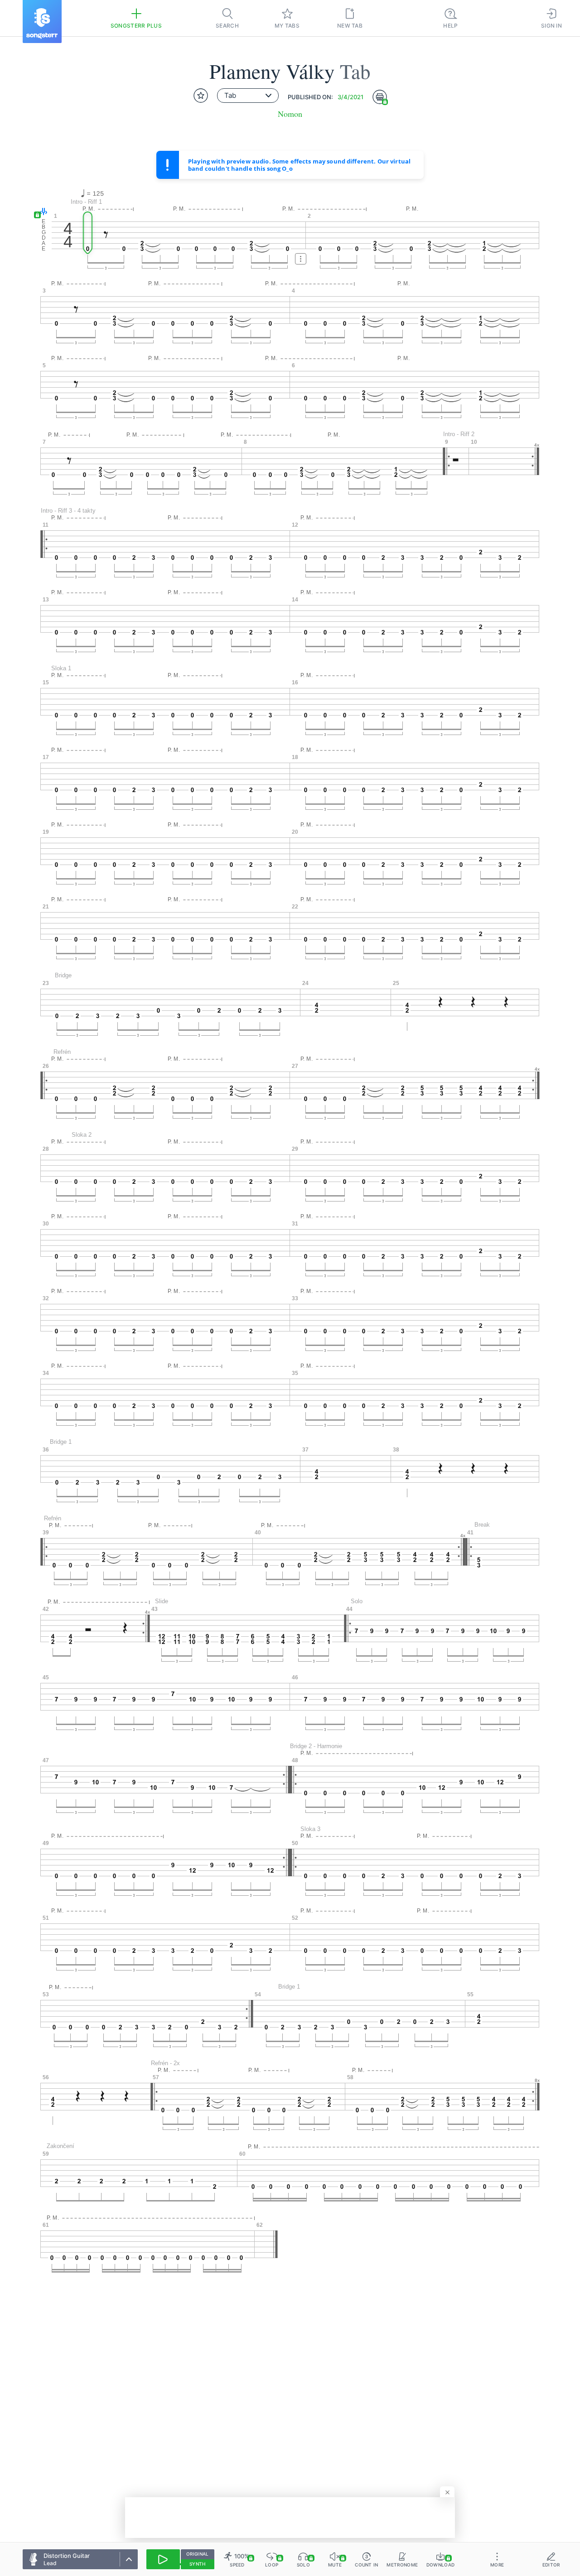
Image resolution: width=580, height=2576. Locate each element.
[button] (41, 212)
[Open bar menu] (301, 259)
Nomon (290, 114)
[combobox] (248, 96)
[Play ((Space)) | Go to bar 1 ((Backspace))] (163, 2559)
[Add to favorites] (201, 96)
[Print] (380, 97)
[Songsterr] (42, 22)
